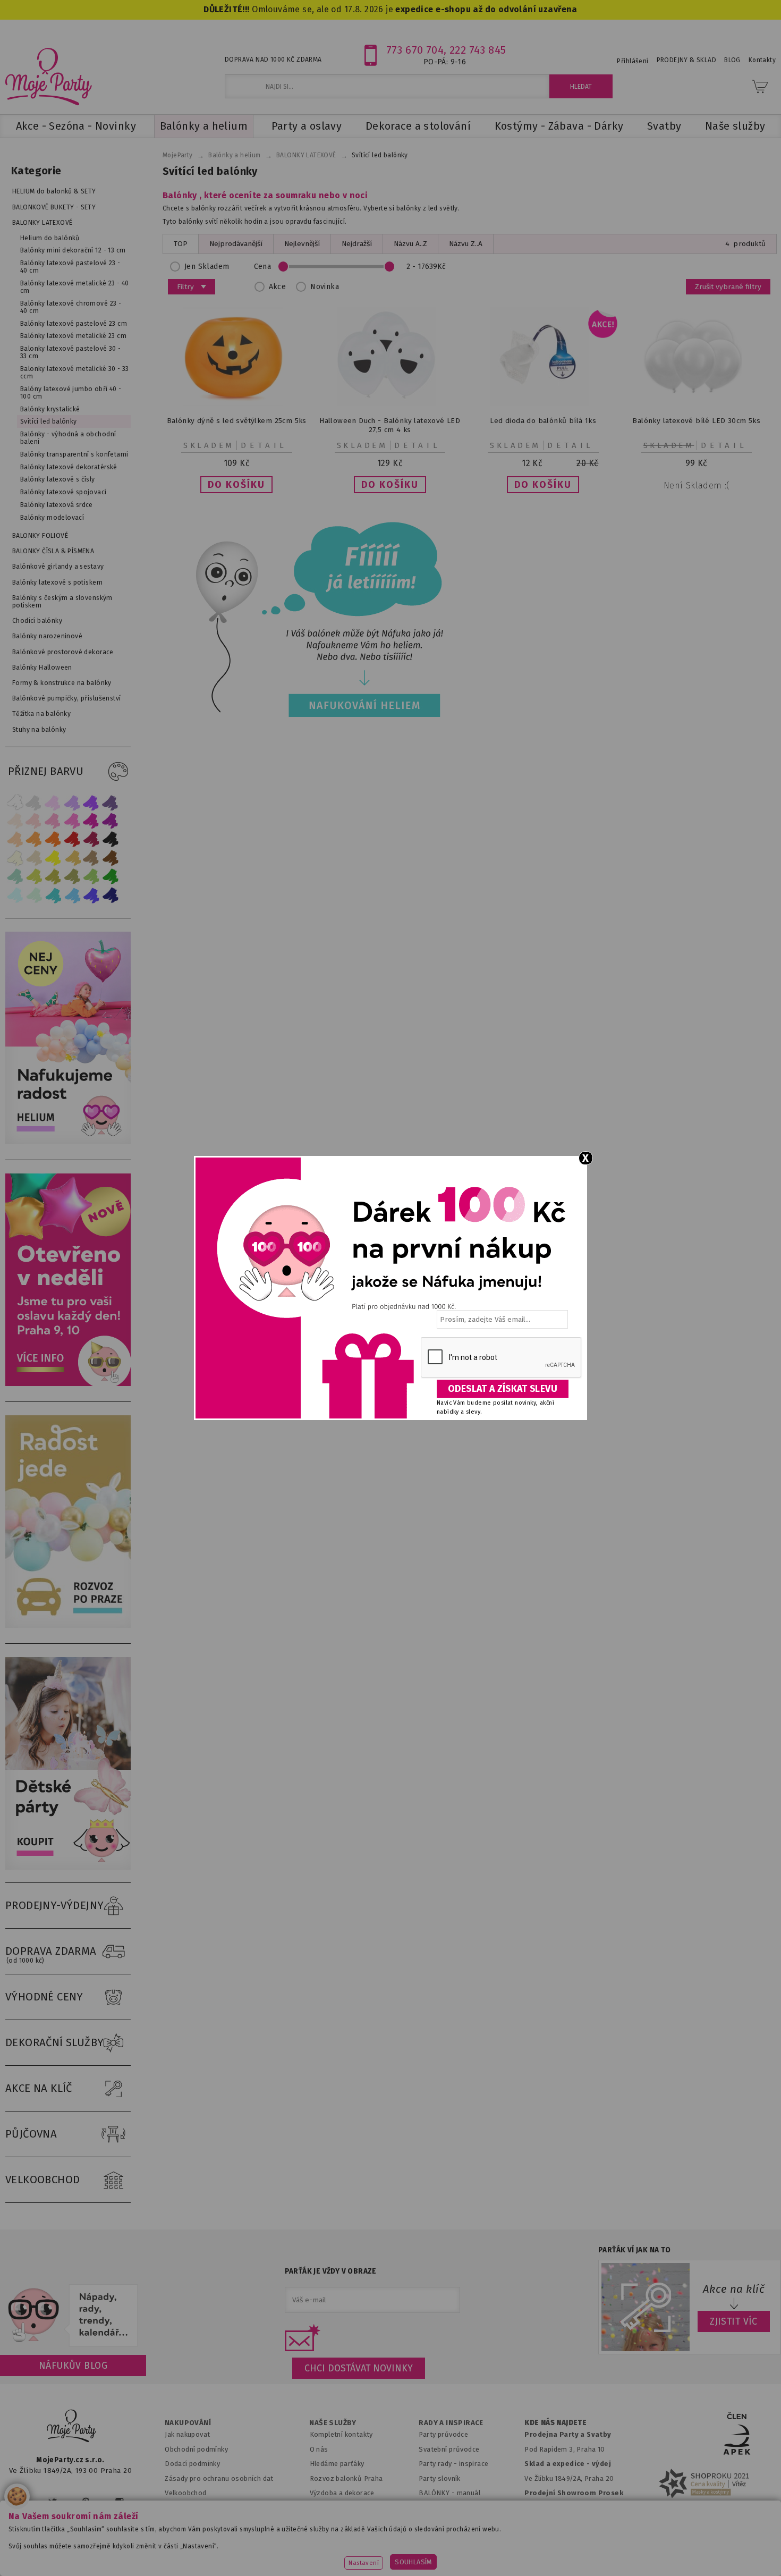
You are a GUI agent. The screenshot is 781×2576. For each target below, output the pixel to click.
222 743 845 (478, 50)
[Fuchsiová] (72, 821)
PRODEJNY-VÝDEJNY (55, 1905)
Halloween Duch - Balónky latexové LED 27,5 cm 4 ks (390, 425)
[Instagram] (119, 2502)
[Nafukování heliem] (316, 619)
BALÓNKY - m (441, 2493)
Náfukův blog (73, 2366)
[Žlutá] (53, 858)
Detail (264, 445)
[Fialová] (72, 802)
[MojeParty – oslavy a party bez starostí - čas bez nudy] (48, 76)
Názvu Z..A (466, 244)
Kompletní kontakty (341, 2434)
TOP (181, 244)
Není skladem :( (697, 485)
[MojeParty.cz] (72, 2427)
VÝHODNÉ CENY (44, 1997)
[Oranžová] (53, 839)
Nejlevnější (302, 244)
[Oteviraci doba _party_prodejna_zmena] (71, 1384)
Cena (263, 267)
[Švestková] (91, 802)
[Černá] (111, 839)
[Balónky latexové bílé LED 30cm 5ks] (697, 404)
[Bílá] (15, 802)
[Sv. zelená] (91, 877)
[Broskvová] (15, 839)
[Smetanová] (15, 858)
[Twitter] (53, 2502)
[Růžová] (53, 821)
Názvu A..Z (410, 244)
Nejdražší (357, 244)
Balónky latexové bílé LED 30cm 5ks (696, 421)
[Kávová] (91, 858)
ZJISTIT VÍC (734, 2321)
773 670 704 (415, 50)
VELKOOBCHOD (43, 2180)
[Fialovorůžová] (111, 802)
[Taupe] (34, 858)
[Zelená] (111, 877)
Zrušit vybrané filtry (728, 287)
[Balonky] (71, 1142)
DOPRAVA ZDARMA (51, 1954)
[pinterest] (86, 2502)
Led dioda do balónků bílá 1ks (543, 421)
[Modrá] (91, 895)
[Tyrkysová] (53, 895)
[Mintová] (34, 895)
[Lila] (53, 802)
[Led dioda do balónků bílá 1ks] (543, 404)
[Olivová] (53, 877)
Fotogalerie (438, 2522)
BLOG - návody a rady (453, 2508)
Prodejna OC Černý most (568, 2522)
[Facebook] (20, 2502)
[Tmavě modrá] (111, 895)
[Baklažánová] (111, 821)
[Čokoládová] (111, 858)
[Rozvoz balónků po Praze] (71, 1625)
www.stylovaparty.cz (695, 2552)
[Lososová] (15, 821)
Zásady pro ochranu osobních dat (219, 2478)
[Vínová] (91, 839)
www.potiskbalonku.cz (596, 2552)
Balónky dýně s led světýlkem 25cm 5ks (237, 421)
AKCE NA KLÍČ (39, 2088)
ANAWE (490, 2570)
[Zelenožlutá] (34, 877)
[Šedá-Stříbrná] (34, 802)
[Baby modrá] (15, 895)
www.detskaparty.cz (373, 2552)
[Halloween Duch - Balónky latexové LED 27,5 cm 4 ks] (390, 404)
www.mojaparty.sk (169, 2552)
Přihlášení (633, 61)
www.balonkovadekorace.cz (482, 2552)
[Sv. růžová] (34, 821)
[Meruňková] (34, 839)
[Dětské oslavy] (71, 1867)
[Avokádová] (72, 877)
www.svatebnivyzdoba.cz (269, 2552)
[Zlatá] (72, 858)
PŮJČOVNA (31, 2134)
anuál (472, 2493)
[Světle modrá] (72, 895)
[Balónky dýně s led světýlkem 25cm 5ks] (236, 404)
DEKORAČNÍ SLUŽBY (55, 2042)
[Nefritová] (15, 877)
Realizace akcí (333, 2508)
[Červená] (72, 839)
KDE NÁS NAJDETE (555, 2423)
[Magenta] (91, 821)
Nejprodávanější (236, 244)
